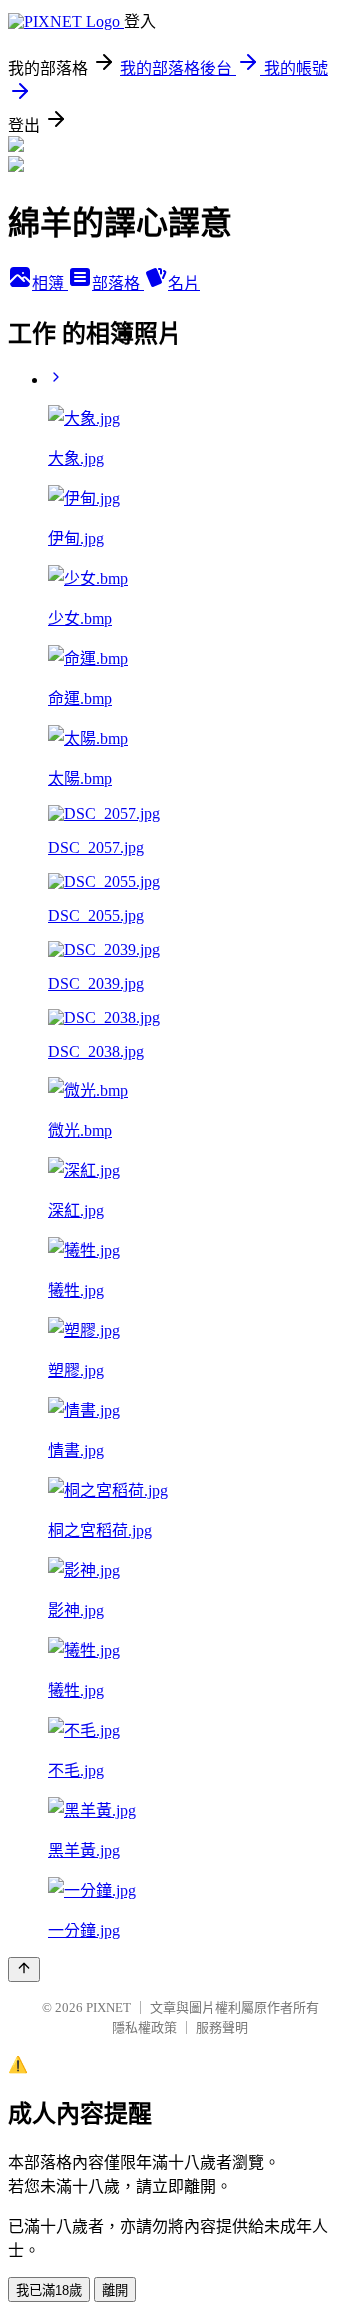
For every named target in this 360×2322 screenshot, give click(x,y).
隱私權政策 (144, 2027)
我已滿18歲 (49, 2290)
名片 (184, 283)
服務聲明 (222, 2027)
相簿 (50, 283)
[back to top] (24, 1969)
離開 (115, 2290)
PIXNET (108, 2007)
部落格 (118, 283)
